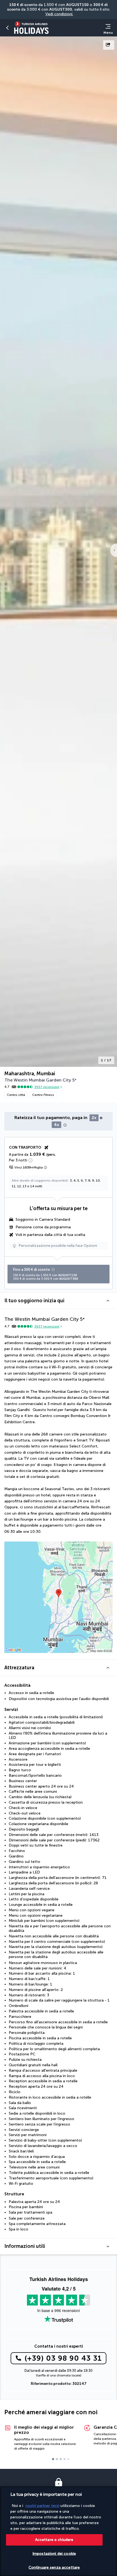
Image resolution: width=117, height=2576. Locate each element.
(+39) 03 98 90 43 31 (63, 2358)
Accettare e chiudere (54, 2540)
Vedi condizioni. (59, 14)
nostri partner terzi (42, 2506)
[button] (8, 28)
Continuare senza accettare (54, 2567)
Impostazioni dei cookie (54, 2554)
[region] (59, 2531)
